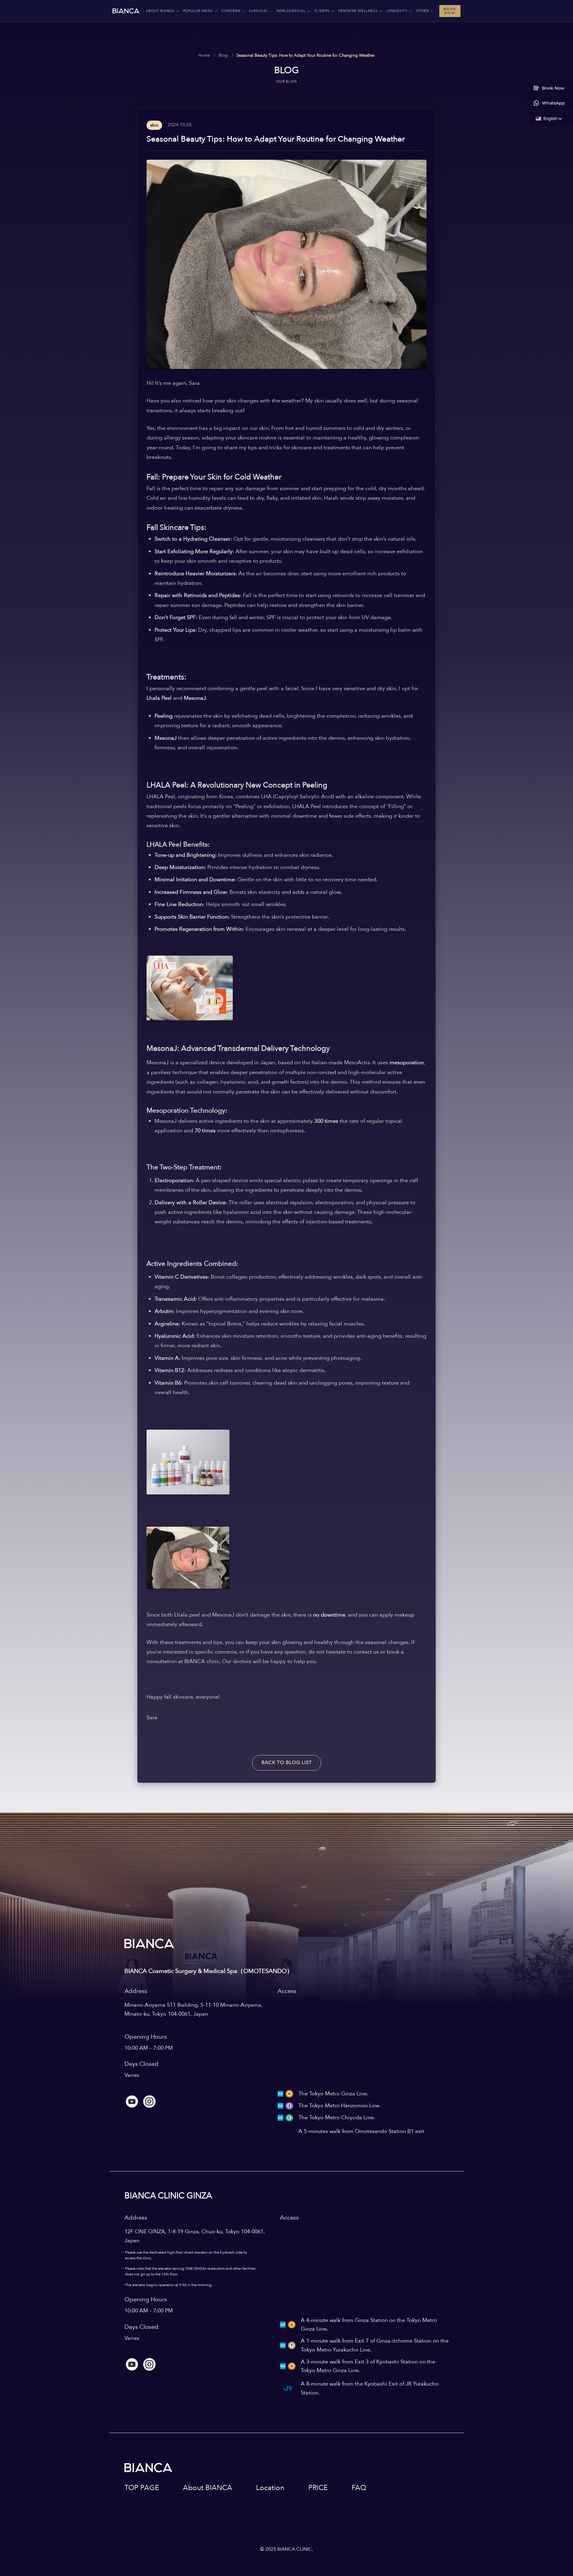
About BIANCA (208, 2488)
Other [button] (423, 11)
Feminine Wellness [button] (358, 11)
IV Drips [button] (322, 11)
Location (270, 2488)
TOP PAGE (142, 2488)
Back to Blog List (287, 1763)
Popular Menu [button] (198, 11)
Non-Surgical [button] (291, 11)
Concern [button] (231, 11)
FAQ (359, 2488)
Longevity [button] (397, 11)
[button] (546, 119)
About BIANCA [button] (160, 11)
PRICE (318, 2488)
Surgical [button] (258, 11)
